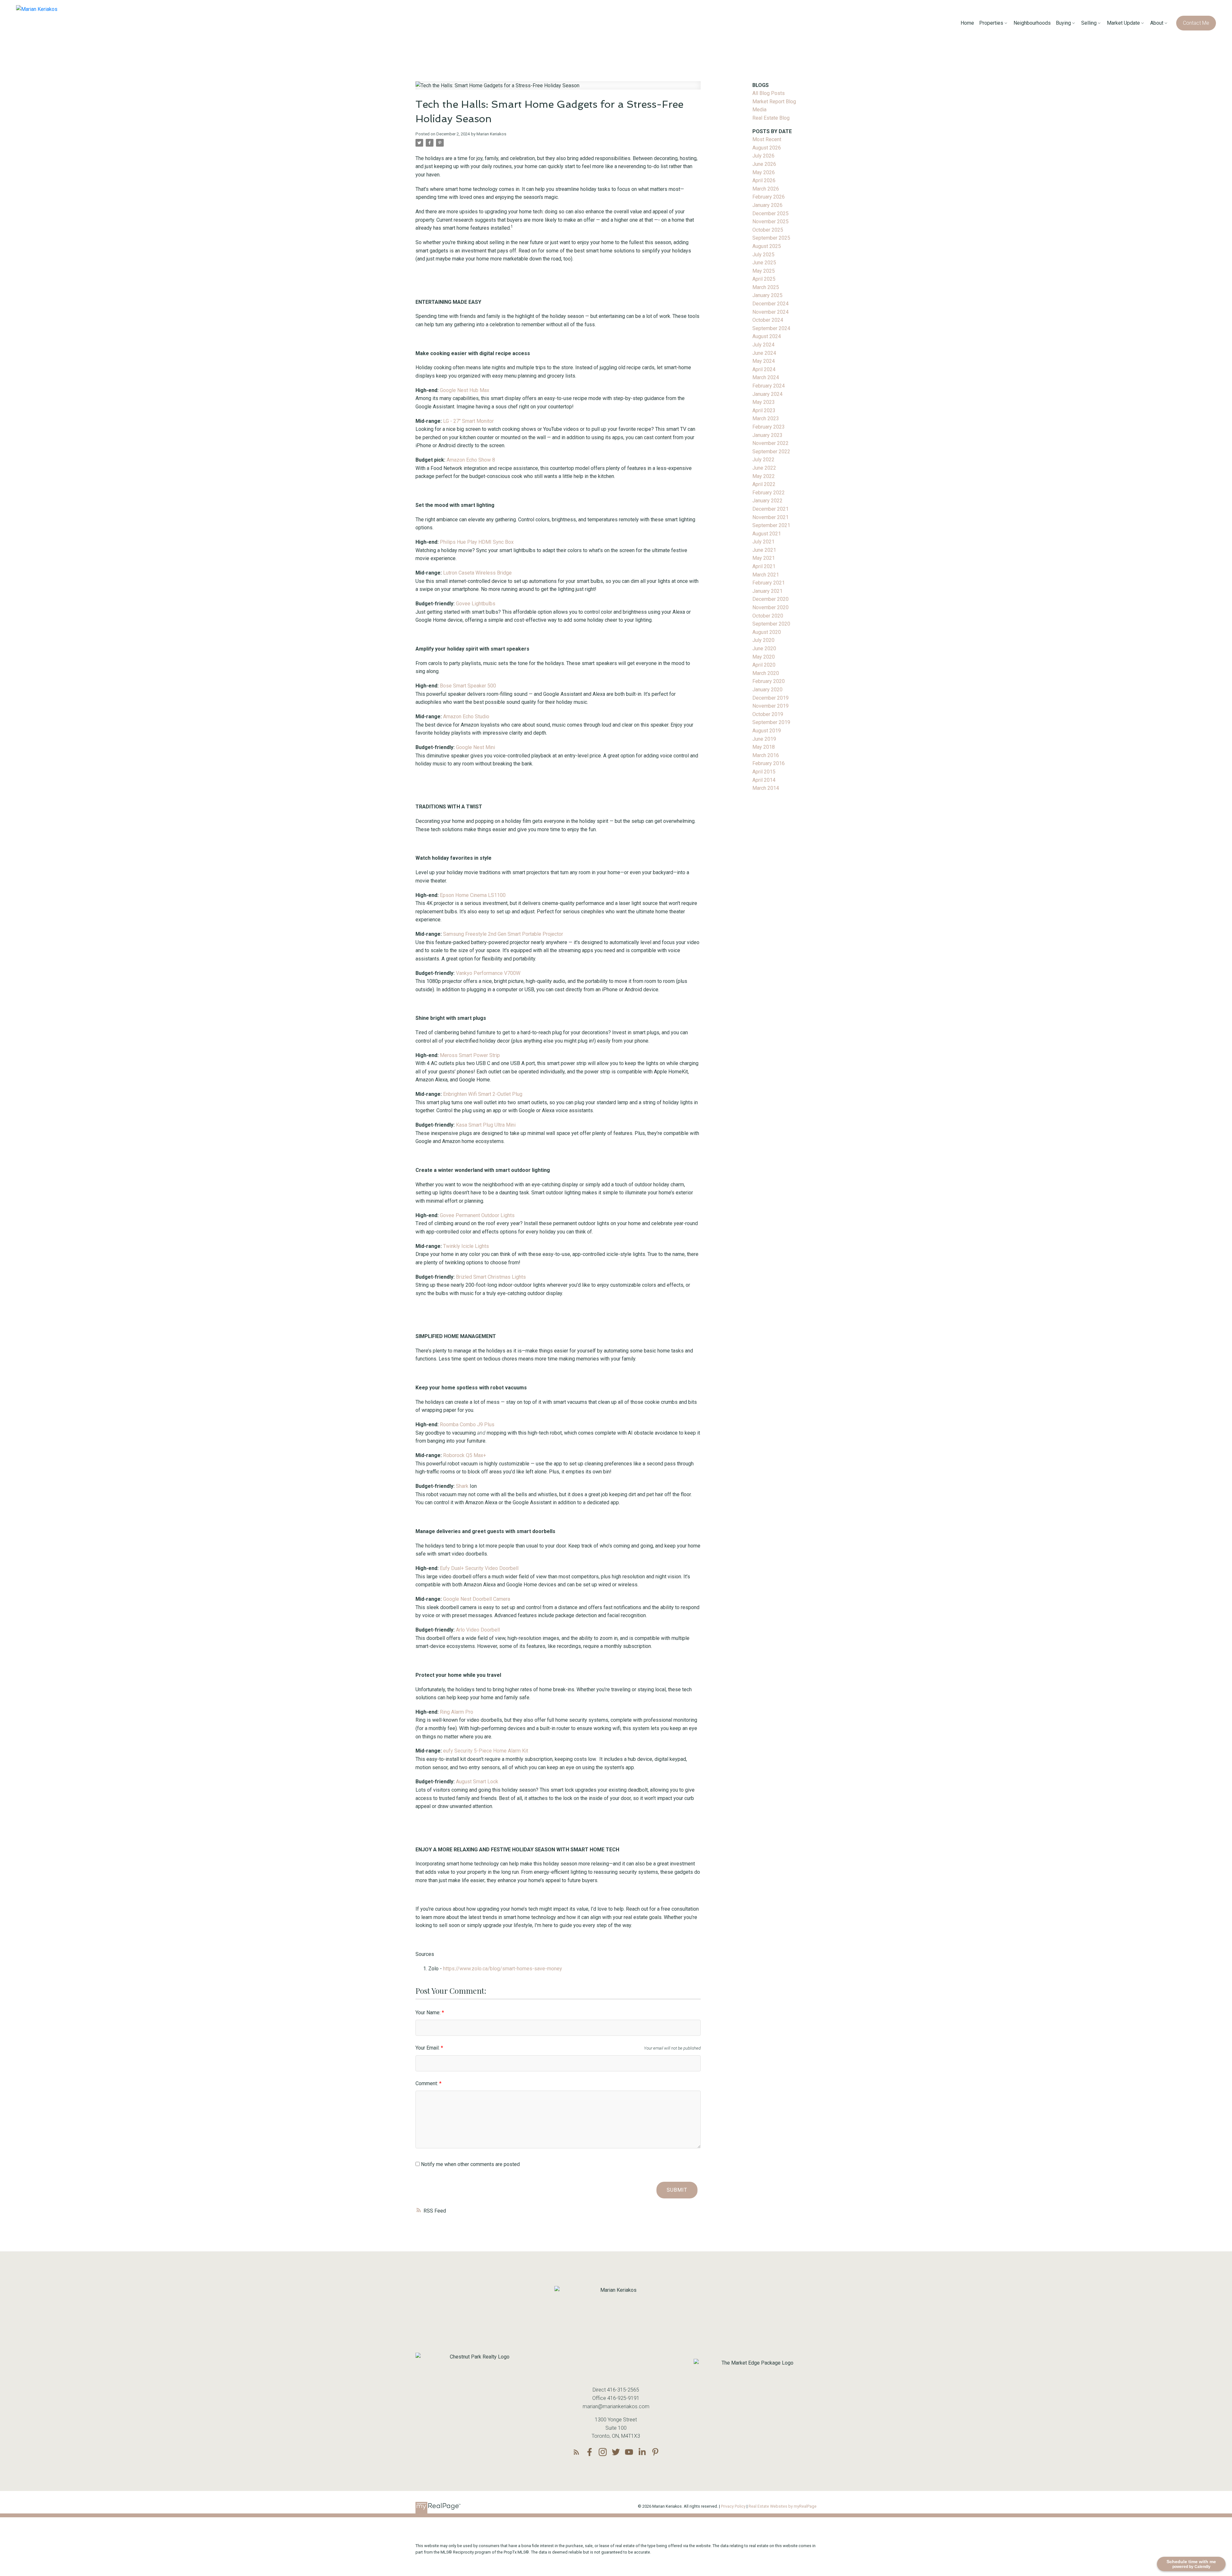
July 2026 (763, 156)
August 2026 (767, 148)
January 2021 (767, 591)
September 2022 (771, 452)
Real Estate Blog (771, 118)
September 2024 (771, 328)
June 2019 (764, 739)
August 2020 (767, 632)
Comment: (427, 2083)
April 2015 (764, 772)
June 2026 (764, 164)
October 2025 (768, 230)
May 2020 (764, 657)
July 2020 (763, 640)
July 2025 (763, 255)
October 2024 (768, 320)
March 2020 (766, 673)
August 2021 (767, 534)
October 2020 (768, 616)
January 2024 (767, 394)
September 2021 (771, 525)
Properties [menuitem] (991, 23)
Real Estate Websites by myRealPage (783, 2506)
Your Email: (428, 2048)
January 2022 (767, 501)
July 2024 (763, 345)
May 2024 (764, 361)
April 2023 (764, 410)
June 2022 (764, 468)
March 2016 (766, 755)
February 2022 (769, 493)
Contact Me (1196, 23)
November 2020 (770, 607)
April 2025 (764, 279)
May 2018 (764, 747)
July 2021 (763, 542)
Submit (677, 2190)
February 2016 (769, 763)
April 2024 (764, 369)
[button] (1196, 23)
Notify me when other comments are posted (470, 2164)
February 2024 (769, 386)
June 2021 (764, 550)
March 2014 (766, 788)
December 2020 (770, 599)
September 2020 (771, 624)
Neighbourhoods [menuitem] (1032, 23)
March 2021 (766, 575)
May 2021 (764, 558)
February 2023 (769, 427)
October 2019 (768, 714)
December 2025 (770, 213)
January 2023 (767, 435)
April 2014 (764, 780)
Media (759, 110)
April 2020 (764, 665)
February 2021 (769, 583)
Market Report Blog (774, 102)
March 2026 (766, 189)
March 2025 (766, 287)
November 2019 (770, 706)
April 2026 (764, 180)
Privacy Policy (733, 2506)
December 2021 (770, 509)
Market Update (1123, 23)
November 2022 (770, 443)
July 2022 (763, 460)
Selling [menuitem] (1089, 23)
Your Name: (429, 2013)
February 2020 (769, 681)
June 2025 (764, 263)
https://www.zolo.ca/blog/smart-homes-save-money (503, 1969)
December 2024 (770, 304)
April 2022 (764, 484)
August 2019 (767, 731)
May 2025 (764, 271)
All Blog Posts (769, 93)
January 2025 (767, 295)
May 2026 (764, 172)
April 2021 (764, 566)
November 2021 (770, 517)
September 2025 (771, 238)
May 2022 (764, 476)
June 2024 (764, 353)
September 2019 (771, 722)
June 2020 (764, 648)
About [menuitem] (1157, 23)
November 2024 (770, 312)
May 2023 (764, 402)
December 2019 (770, 698)
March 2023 (766, 418)
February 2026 (769, 197)
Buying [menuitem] (1063, 23)
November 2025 (770, 222)
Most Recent (767, 139)
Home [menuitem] (967, 23)
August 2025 (767, 246)
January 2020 (767, 690)
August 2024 (767, 336)
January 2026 (767, 205)
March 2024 (766, 377)
